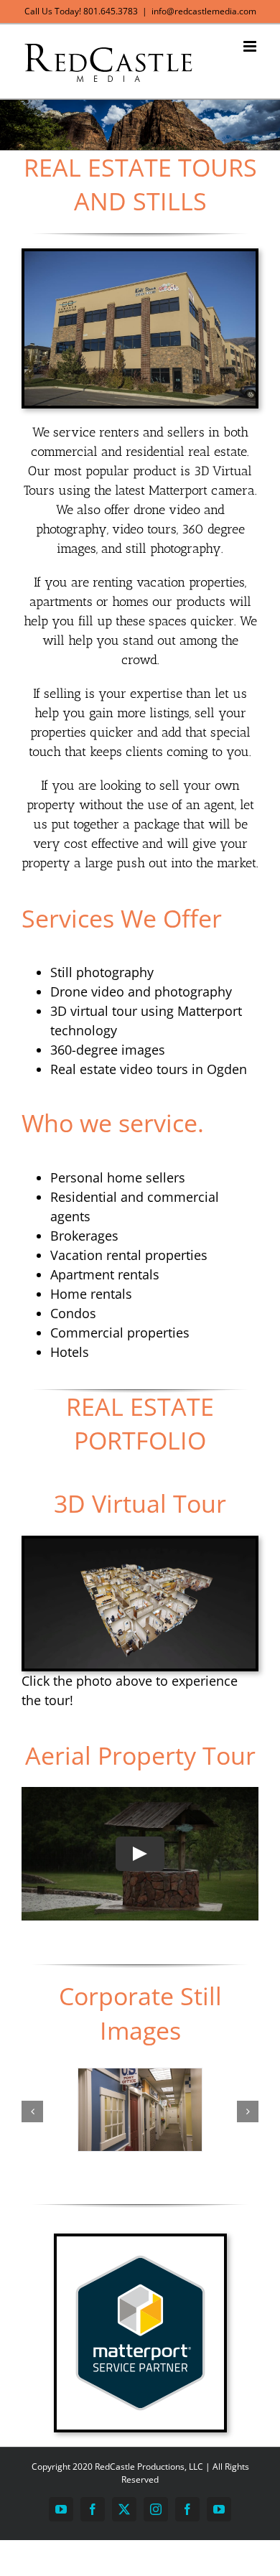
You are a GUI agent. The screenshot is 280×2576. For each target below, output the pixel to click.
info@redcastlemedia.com (204, 11)
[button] (32, 2111)
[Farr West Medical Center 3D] (140, 1545)
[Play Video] (140, 1854)
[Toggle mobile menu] (251, 46)
